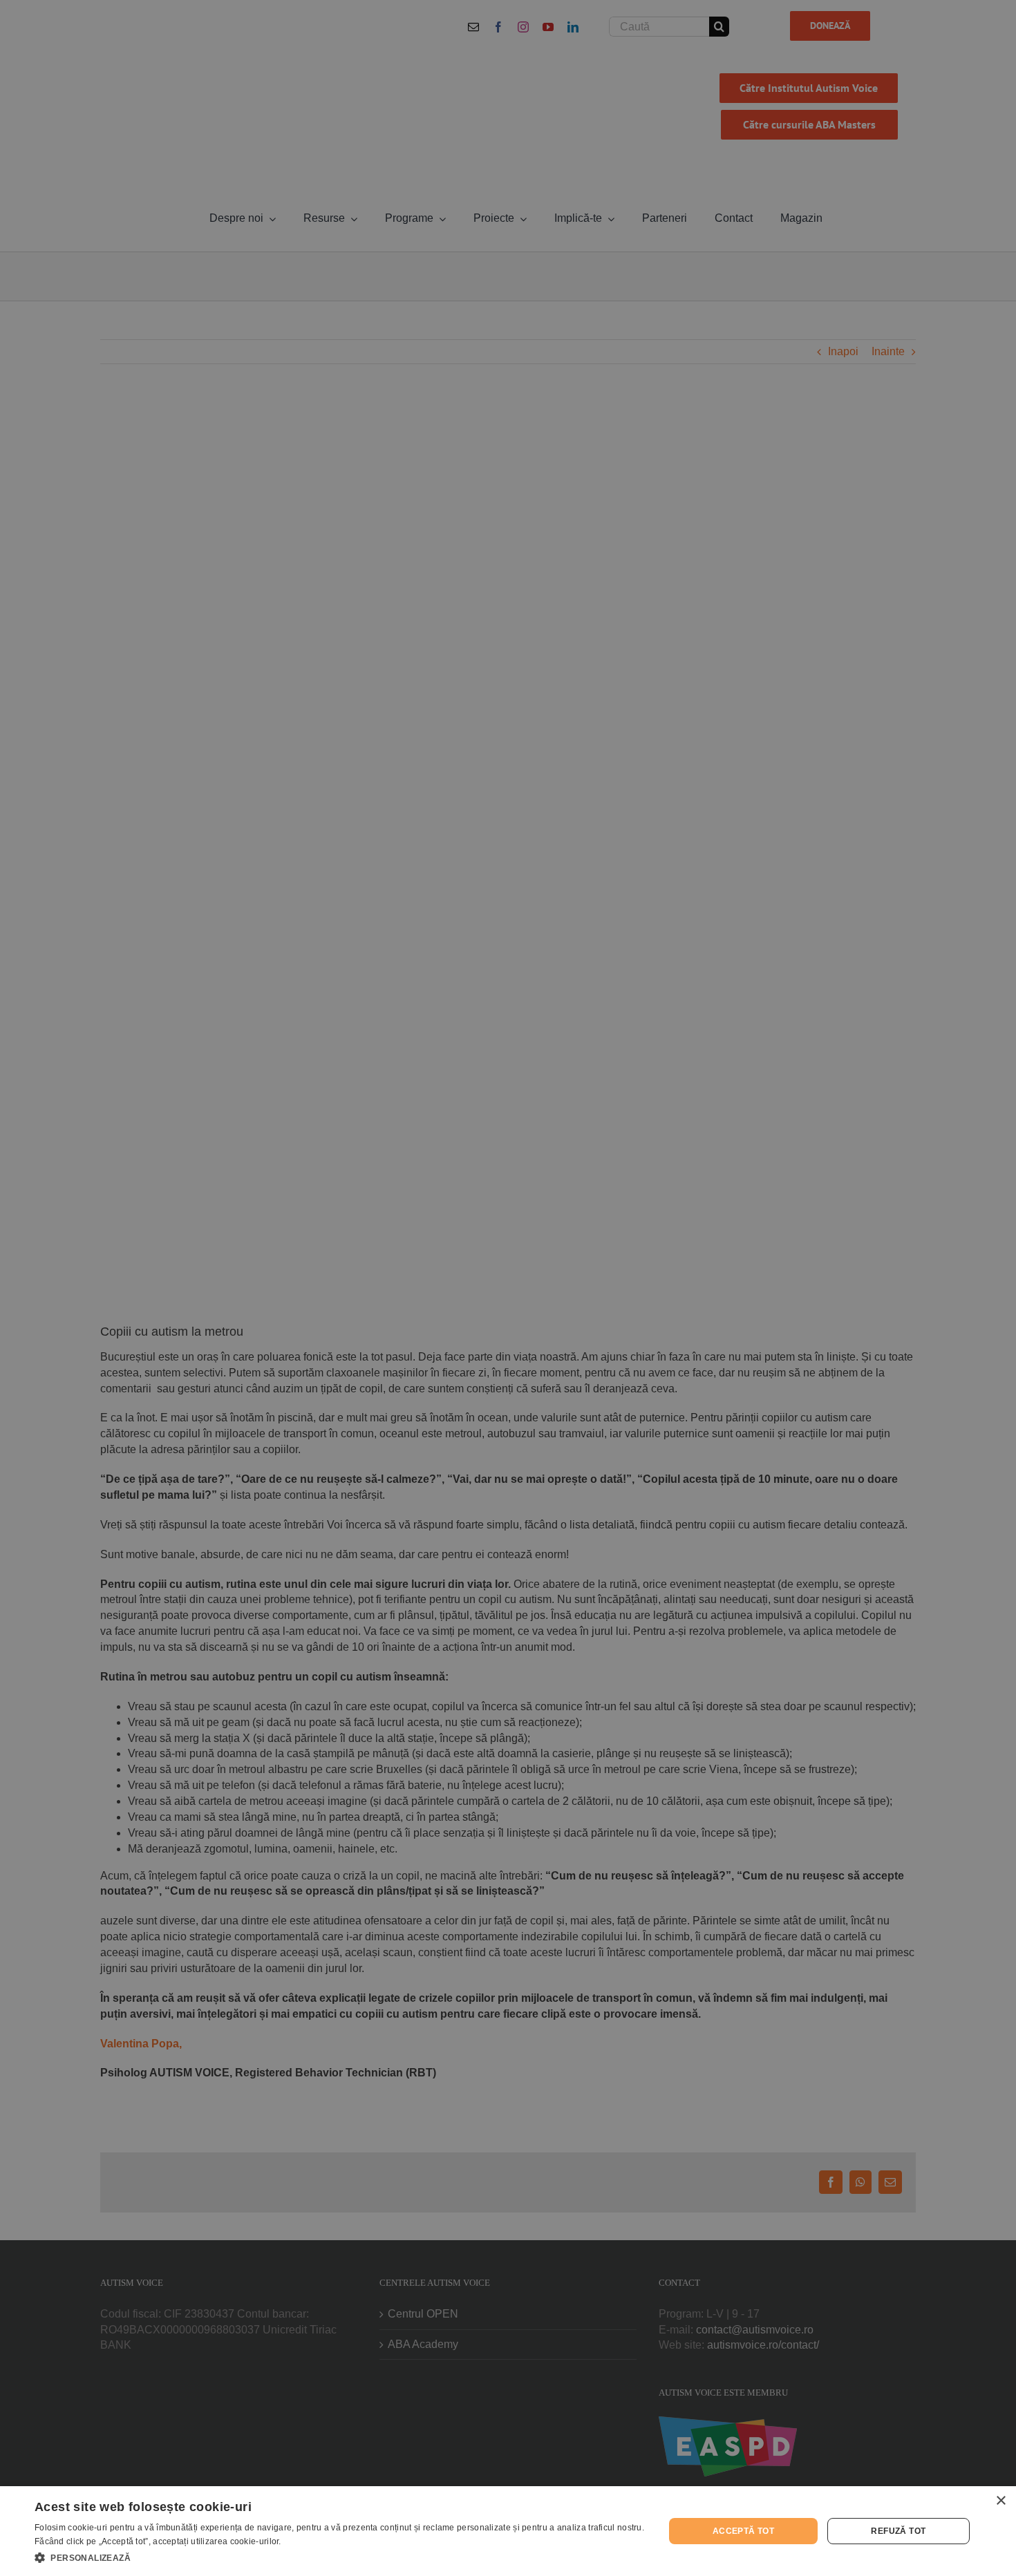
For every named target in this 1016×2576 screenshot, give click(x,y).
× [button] (1000, 2501)
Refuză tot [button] (898, 2531)
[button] (340, 2557)
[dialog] (508, 2531)
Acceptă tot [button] (743, 2531)
